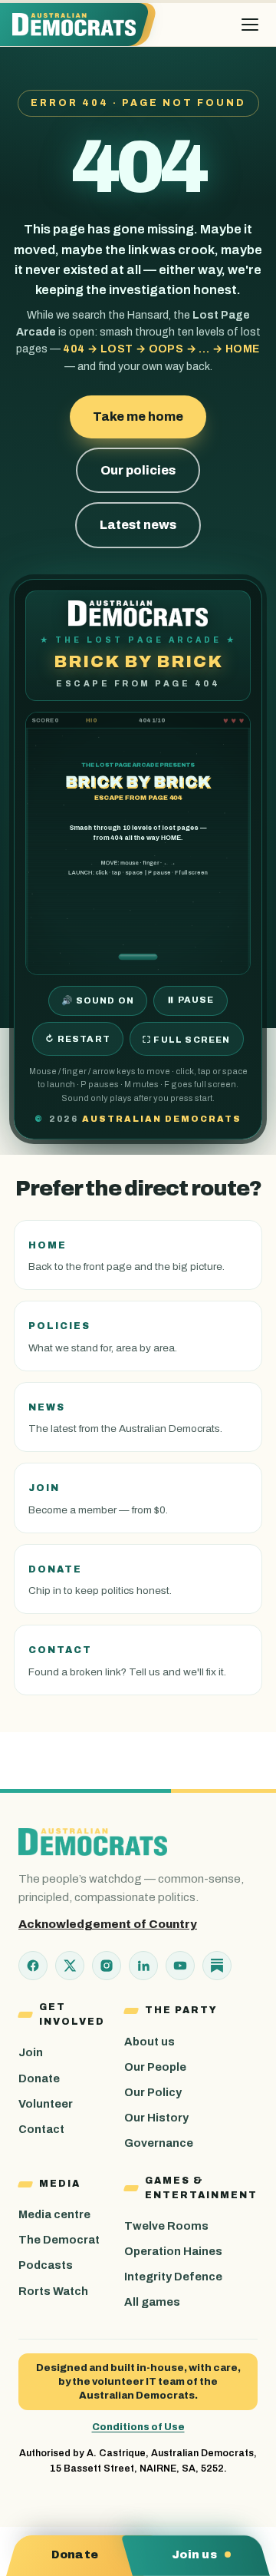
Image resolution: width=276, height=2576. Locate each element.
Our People (155, 2067)
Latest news (138, 525)
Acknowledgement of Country (108, 1924)
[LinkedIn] (143, 1966)
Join (31, 2052)
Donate (39, 2078)
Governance (159, 2143)
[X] (70, 1966)
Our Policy (153, 2092)
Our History (156, 2118)
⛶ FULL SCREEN (187, 1040)
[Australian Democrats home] (79, 25)
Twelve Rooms (166, 2226)
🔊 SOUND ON (98, 1000)
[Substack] (217, 1966)
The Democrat (59, 2240)
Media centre (54, 2214)
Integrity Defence (173, 2277)
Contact (41, 2129)
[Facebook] (33, 1966)
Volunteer (46, 2104)
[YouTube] (180, 1966)
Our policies (138, 470)
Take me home (138, 417)
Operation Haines (173, 2251)
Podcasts (46, 2265)
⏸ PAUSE (190, 1000)
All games (152, 2302)
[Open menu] (250, 25)
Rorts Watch (53, 2291)
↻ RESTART (78, 1039)
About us (149, 2042)
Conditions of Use (138, 2427)
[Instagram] (107, 1966)
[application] (138, 843)
